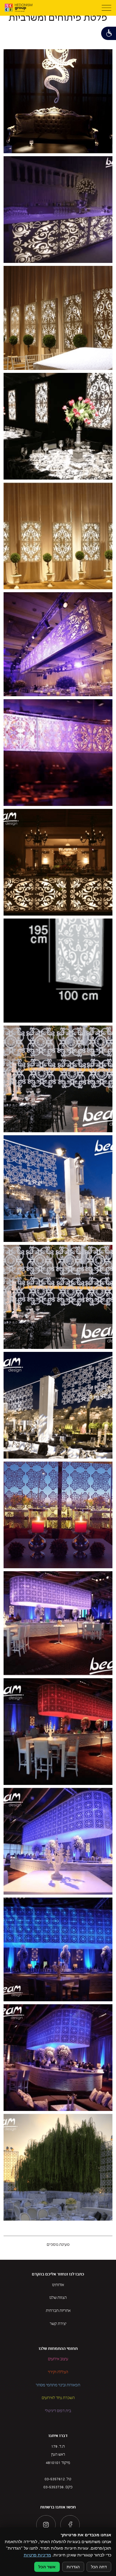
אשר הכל (47, 2567)
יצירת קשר (58, 2324)
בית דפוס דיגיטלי (58, 2411)
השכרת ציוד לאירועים (58, 2398)
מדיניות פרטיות (37, 2555)
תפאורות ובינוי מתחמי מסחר (58, 2385)
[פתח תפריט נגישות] (109, 33)
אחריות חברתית (58, 2311)
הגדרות (73, 2567)
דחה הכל (99, 2567)
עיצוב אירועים (58, 2359)
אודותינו (58, 2285)
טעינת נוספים (58, 2245)
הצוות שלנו (58, 2298)
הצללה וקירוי (58, 2372)
